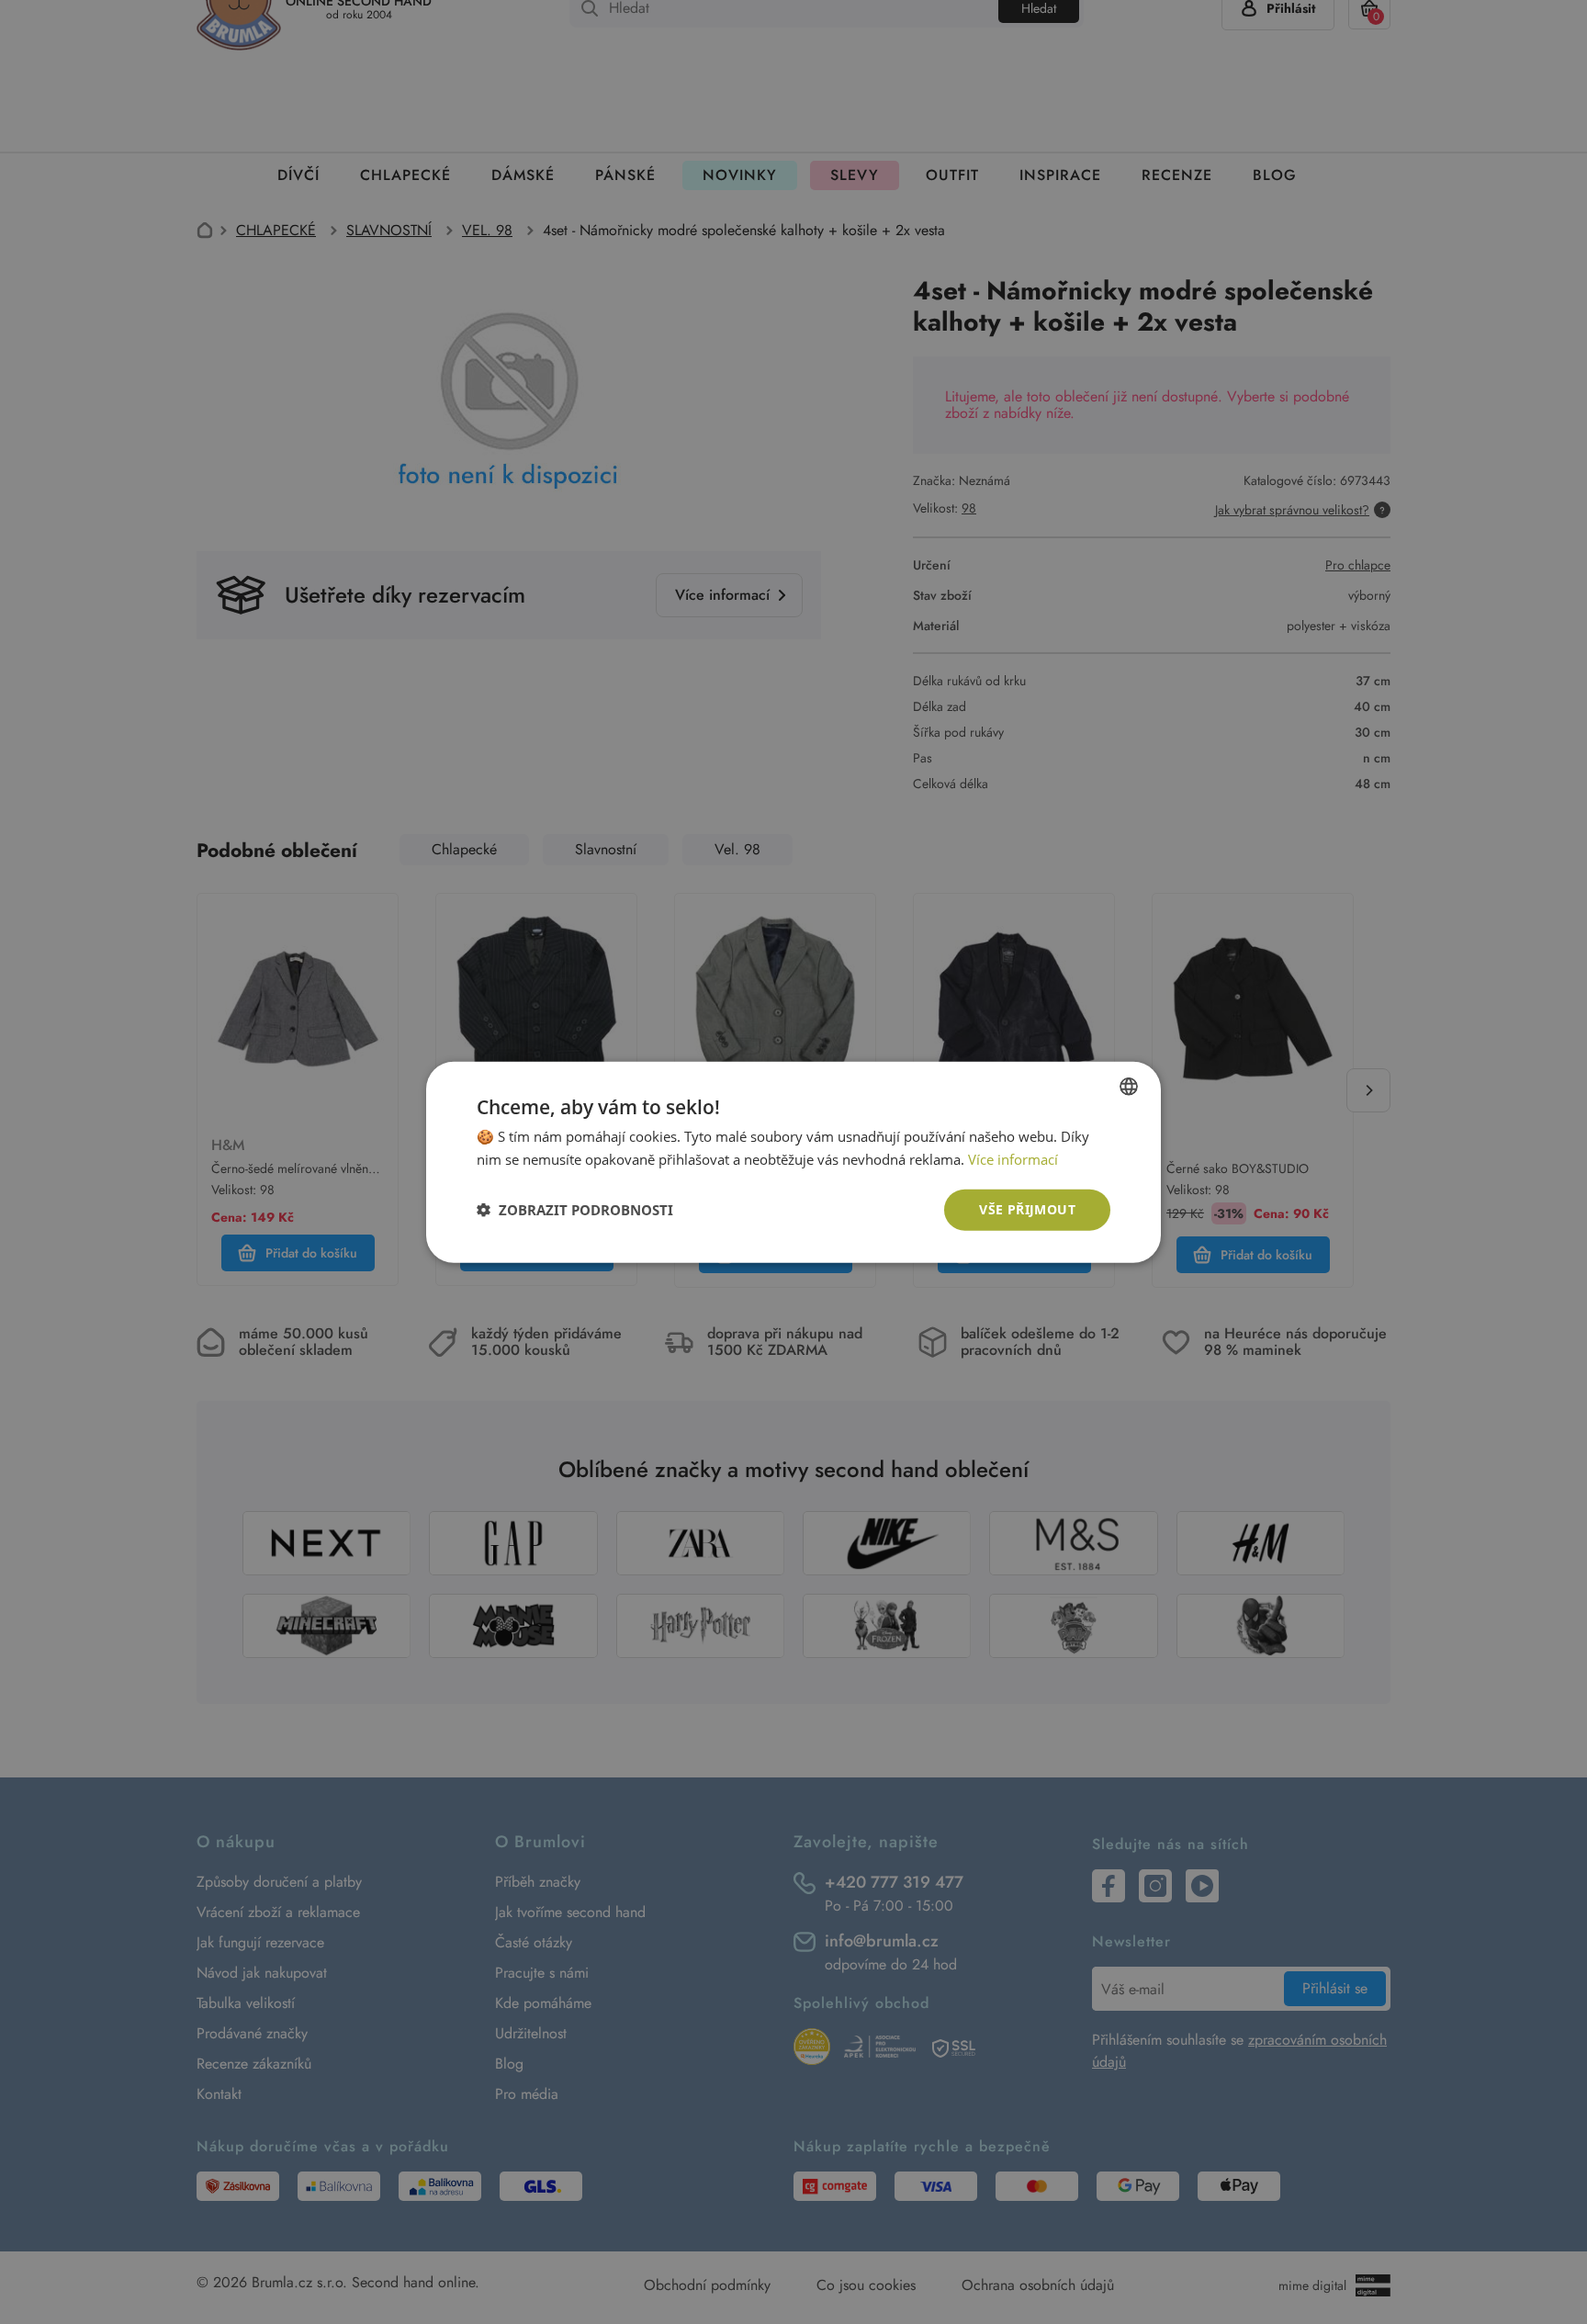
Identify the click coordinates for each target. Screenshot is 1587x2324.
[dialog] (793, 1162)
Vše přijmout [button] (1027, 1209)
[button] (575, 1210)
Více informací (1013, 1159)
